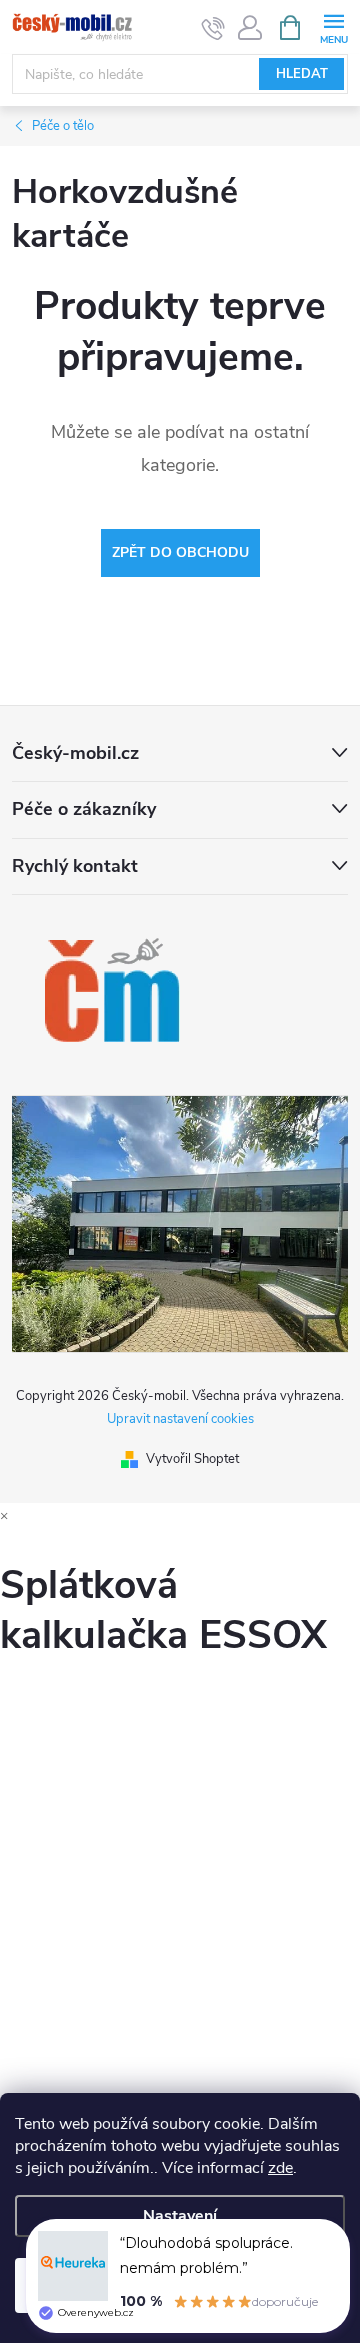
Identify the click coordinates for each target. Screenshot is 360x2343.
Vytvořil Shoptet (192, 1459)
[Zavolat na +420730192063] (213, 28)
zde (280, 2168)
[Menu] (333, 26)
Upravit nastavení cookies (180, 1419)
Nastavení (180, 2216)
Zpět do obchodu (180, 552)
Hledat (302, 74)
